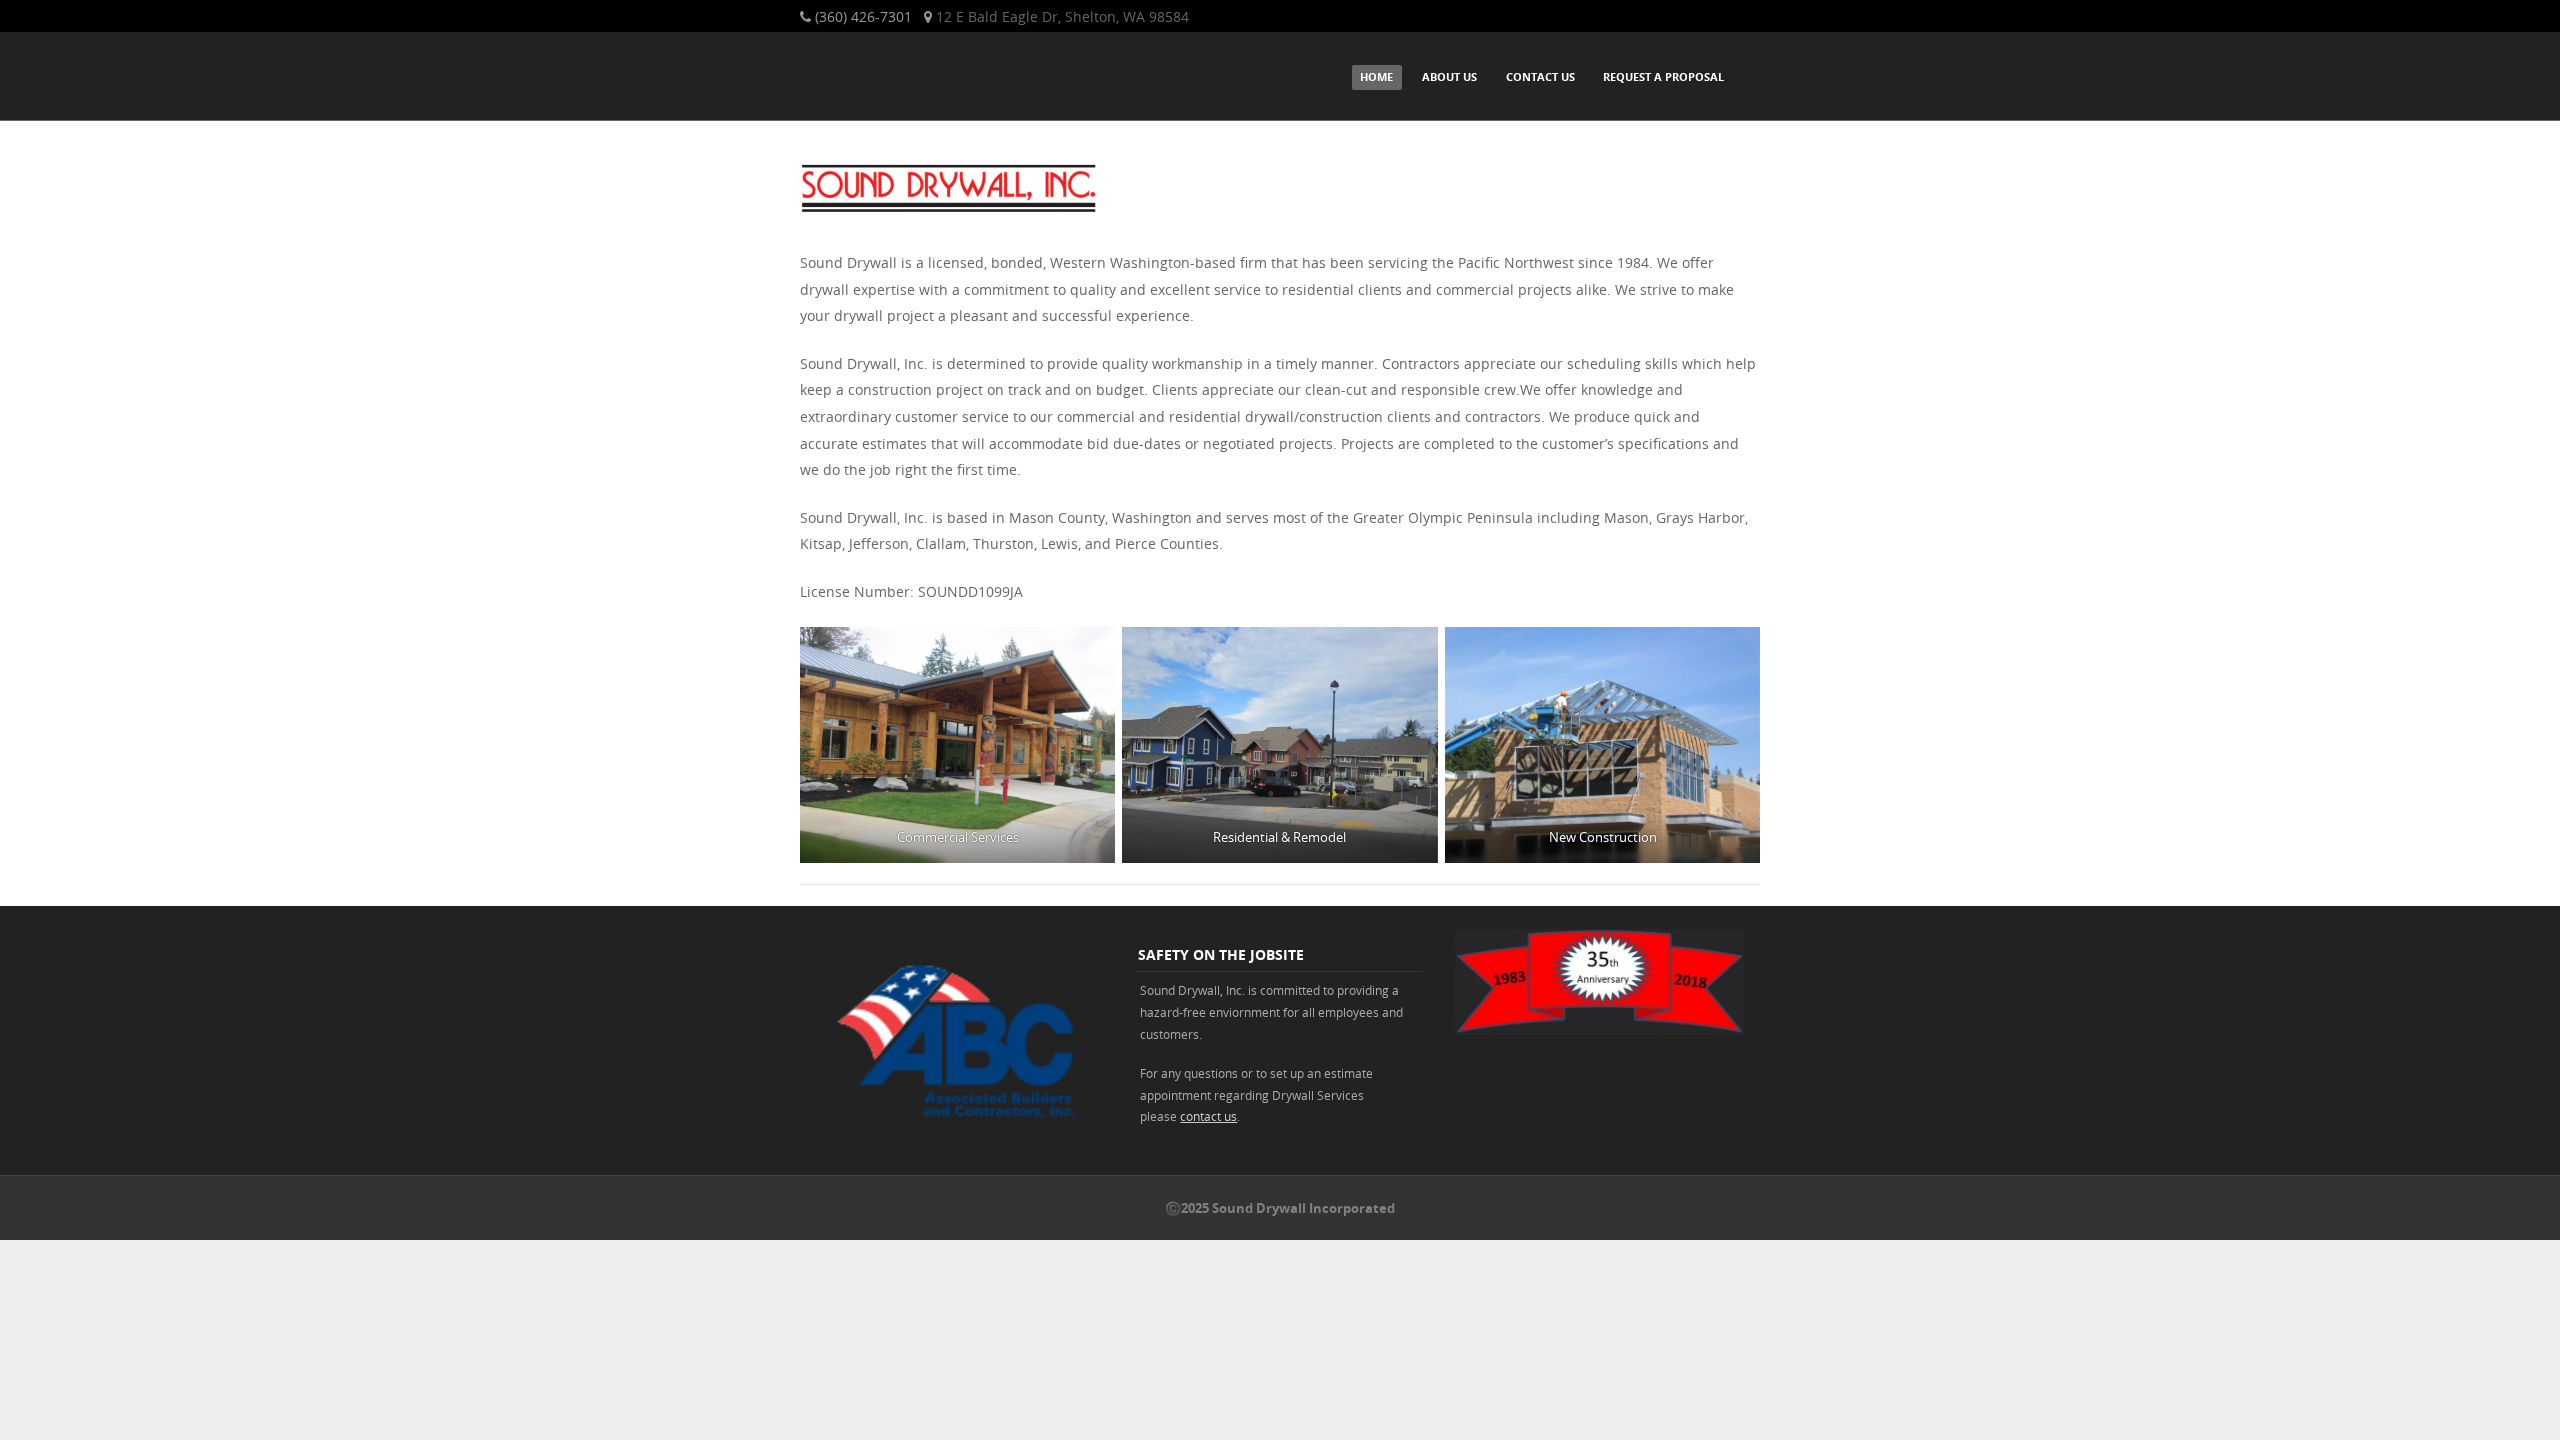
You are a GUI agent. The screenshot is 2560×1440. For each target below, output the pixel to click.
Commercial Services (958, 837)
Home (1376, 76)
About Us (1449, 76)
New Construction (1602, 837)
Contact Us (1540, 76)
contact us (1208, 1116)
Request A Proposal (1663, 76)
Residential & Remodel (1280, 837)
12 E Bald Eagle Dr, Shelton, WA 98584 (1062, 16)
